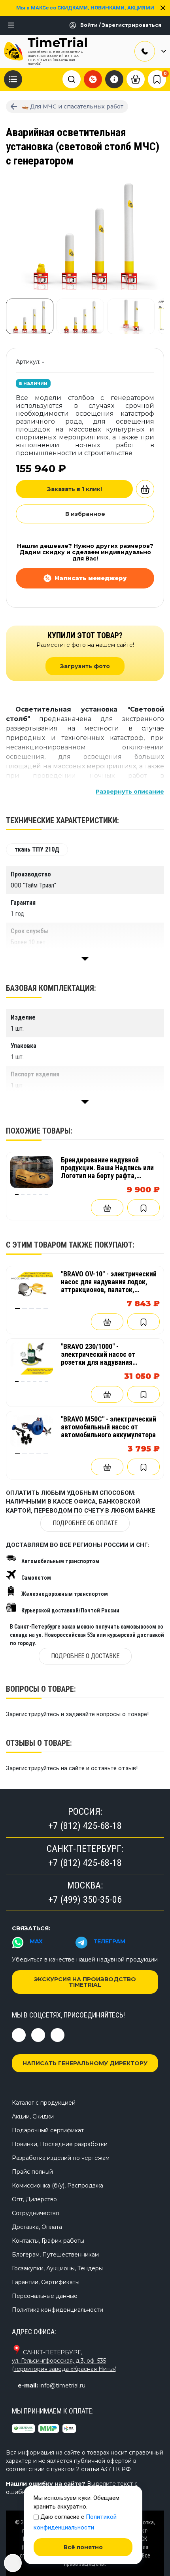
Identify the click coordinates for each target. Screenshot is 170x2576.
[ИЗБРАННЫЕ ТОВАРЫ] (157, 79)
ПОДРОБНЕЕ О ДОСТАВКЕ (85, 1656)
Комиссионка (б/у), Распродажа (58, 2186)
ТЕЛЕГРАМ (109, 1941)
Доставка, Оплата (37, 2227)
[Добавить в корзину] (145, 489)
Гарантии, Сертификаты (46, 2282)
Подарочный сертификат (48, 2130)
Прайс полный (32, 2172)
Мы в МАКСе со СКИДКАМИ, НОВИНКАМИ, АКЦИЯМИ (85, 8)
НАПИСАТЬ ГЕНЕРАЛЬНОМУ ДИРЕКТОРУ (85, 2063)
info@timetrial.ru (62, 2385)
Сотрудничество (36, 2213)
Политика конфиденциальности (58, 2310)
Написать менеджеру (91, 578)
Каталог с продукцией (44, 2103)
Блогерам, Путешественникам (55, 2255)
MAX (36, 1941)
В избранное (85, 514)
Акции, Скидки (33, 2116)
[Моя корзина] (136, 78)
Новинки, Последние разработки (60, 2144)
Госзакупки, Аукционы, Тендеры (57, 2268)
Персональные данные (45, 2296)
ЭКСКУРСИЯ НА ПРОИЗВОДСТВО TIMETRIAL (85, 1982)
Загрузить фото (85, 666)
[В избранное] (144, 1208)
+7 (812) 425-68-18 (85, 1826)
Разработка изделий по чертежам (61, 2158)
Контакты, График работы (48, 2241)
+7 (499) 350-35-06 (85, 1900)
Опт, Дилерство (34, 2199)
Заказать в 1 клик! (75, 489)
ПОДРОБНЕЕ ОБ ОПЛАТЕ (85, 1523)
